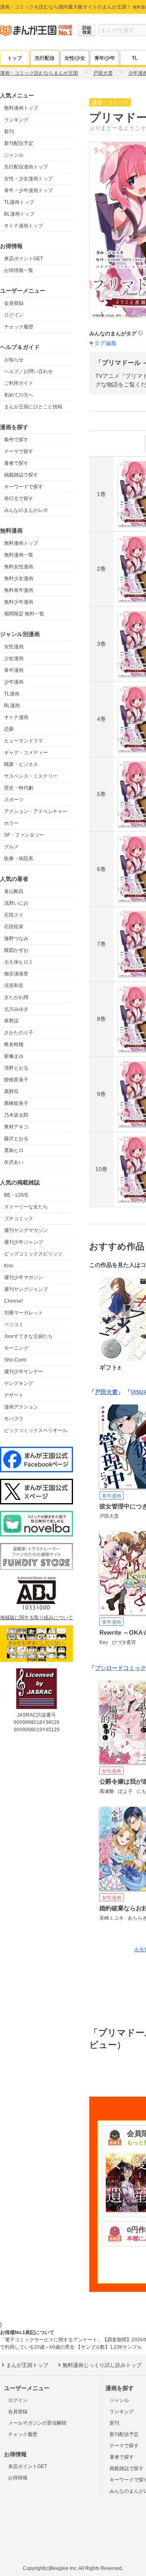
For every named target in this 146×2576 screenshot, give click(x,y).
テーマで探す (19, 451)
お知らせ (14, 360)
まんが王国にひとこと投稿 (33, 407)
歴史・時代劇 (19, 788)
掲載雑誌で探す (21, 475)
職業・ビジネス (21, 764)
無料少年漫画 (19, 602)
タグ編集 (105, 343)
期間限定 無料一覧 (24, 614)
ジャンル (14, 155)
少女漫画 (14, 658)
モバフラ (14, 1419)
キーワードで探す (24, 487)
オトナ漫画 (16, 717)
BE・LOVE (16, 1195)
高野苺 (11, 1092)
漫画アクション (21, 1407)
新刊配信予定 (19, 143)
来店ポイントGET (24, 259)
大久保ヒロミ (19, 962)
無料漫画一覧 (19, 555)
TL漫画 (12, 694)
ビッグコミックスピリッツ (33, 1254)
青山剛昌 (14, 891)
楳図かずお (16, 950)
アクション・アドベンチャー (36, 811)
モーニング (16, 1348)
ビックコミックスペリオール (36, 1430)
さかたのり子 (19, 1033)
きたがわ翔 (16, 997)
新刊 (9, 132)
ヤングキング (19, 1383)
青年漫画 (14, 670)
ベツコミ (14, 1325)
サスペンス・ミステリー (31, 776)
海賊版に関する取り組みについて (36, 1618)
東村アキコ (16, 1127)
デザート (14, 1395)
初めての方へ (19, 395)
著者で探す (16, 463)
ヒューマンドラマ (24, 741)
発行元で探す (19, 498)
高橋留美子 (16, 1103)
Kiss (9, 1266)
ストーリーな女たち (26, 1207)
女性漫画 (14, 647)
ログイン (14, 315)
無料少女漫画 (19, 578)
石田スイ (14, 915)
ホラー (11, 823)
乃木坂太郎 (16, 1115)
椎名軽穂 (14, 1044)
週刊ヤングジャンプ (26, 1289)
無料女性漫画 (19, 567)
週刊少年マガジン (24, 1277)
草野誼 (11, 1021)
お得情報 (18, 2478)
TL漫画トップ (19, 202)
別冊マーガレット (24, 1313)
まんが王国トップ (27, 2365)
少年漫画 (14, 682)
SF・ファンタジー (24, 835)
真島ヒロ (14, 1150)
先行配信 (45, 58)
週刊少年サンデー (24, 1372)
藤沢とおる (16, 1139)
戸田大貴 (106, 1392)
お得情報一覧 (19, 270)
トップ (15, 58)
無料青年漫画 (19, 590)
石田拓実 (14, 927)
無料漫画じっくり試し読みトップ (102, 2365)
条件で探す (16, 440)
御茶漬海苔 (16, 974)
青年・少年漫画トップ (28, 190)
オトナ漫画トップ (24, 226)
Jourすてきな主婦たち (28, 1336)
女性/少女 (75, 58)
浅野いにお (16, 903)
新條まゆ (14, 1056)
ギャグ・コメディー (26, 753)
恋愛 (9, 729)
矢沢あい (14, 1162)
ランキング (16, 120)
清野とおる (16, 1068)
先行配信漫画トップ (26, 167)
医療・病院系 (19, 859)
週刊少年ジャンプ (24, 1242)
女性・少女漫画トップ (28, 179)
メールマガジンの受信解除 (37, 2423)
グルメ (11, 847)
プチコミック (19, 1219)
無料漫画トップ (21, 108)
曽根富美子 (16, 1080)
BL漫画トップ (19, 214)
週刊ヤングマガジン (26, 1230)
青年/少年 (105, 58)
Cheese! (13, 1301)
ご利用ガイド (19, 383)
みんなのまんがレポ (26, 510)
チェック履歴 (19, 327)
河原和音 (14, 986)
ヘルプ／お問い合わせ (28, 371)
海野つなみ (16, 938)
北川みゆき (16, 1009)
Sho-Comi (15, 1360)
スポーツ (14, 800)
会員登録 (14, 303)
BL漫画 (12, 705)
